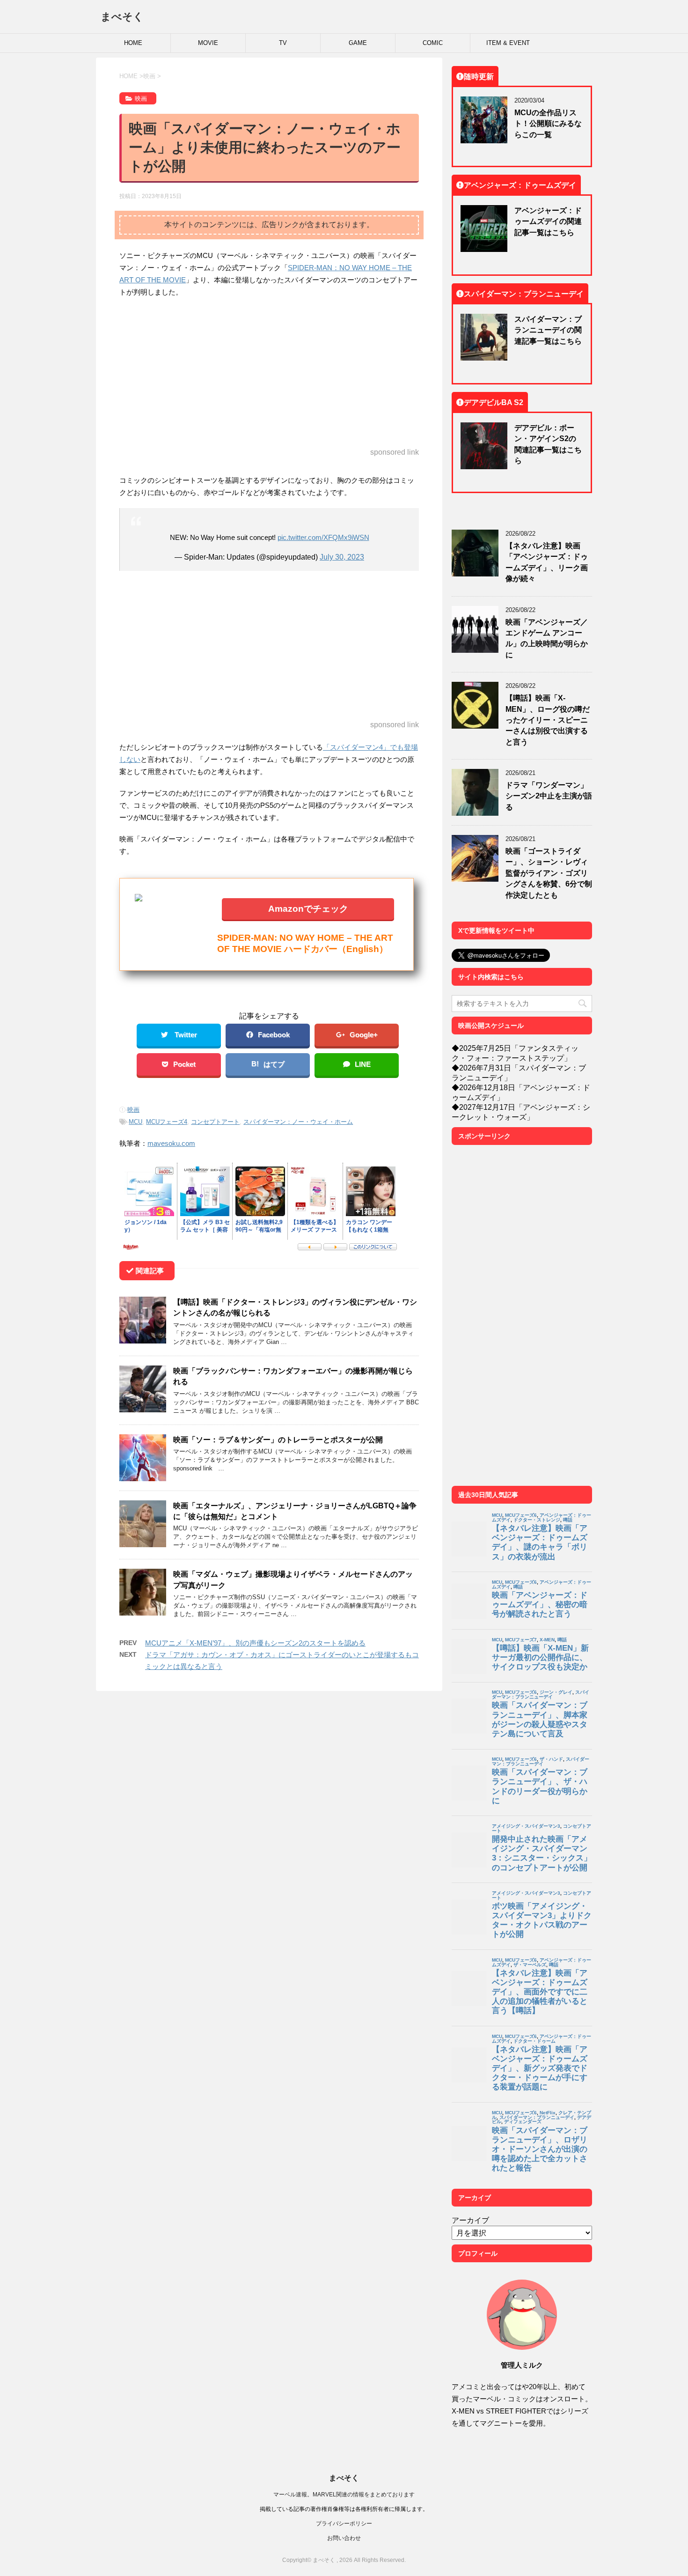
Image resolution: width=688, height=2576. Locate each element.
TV (283, 43)
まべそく (122, 16)
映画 (133, 1110)
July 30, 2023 (342, 557)
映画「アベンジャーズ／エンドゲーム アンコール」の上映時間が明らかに (547, 638)
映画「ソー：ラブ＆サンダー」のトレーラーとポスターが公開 (278, 1439)
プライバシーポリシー (344, 2523)
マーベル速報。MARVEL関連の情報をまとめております (344, 2494)
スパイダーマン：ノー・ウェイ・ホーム (298, 1122)
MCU (135, 1122)
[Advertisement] (269, 373)
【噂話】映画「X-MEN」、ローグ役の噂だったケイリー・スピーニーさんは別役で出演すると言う (548, 720)
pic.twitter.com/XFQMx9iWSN (323, 537)
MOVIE (208, 43)
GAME (358, 43)
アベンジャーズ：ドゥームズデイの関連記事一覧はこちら (548, 221)
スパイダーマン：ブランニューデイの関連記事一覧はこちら (548, 330)
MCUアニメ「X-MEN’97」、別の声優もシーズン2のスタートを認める (255, 1643)
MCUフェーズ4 (167, 1122)
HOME (133, 43)
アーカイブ (470, 2220)
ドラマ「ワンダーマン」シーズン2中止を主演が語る (549, 796)
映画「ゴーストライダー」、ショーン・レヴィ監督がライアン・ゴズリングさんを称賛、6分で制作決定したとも (549, 873)
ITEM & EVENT (508, 43)
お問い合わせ (344, 2538)
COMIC (433, 43)
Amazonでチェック (308, 908)
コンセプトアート (215, 1122)
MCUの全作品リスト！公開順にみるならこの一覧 (548, 123)
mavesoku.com (171, 1143)
